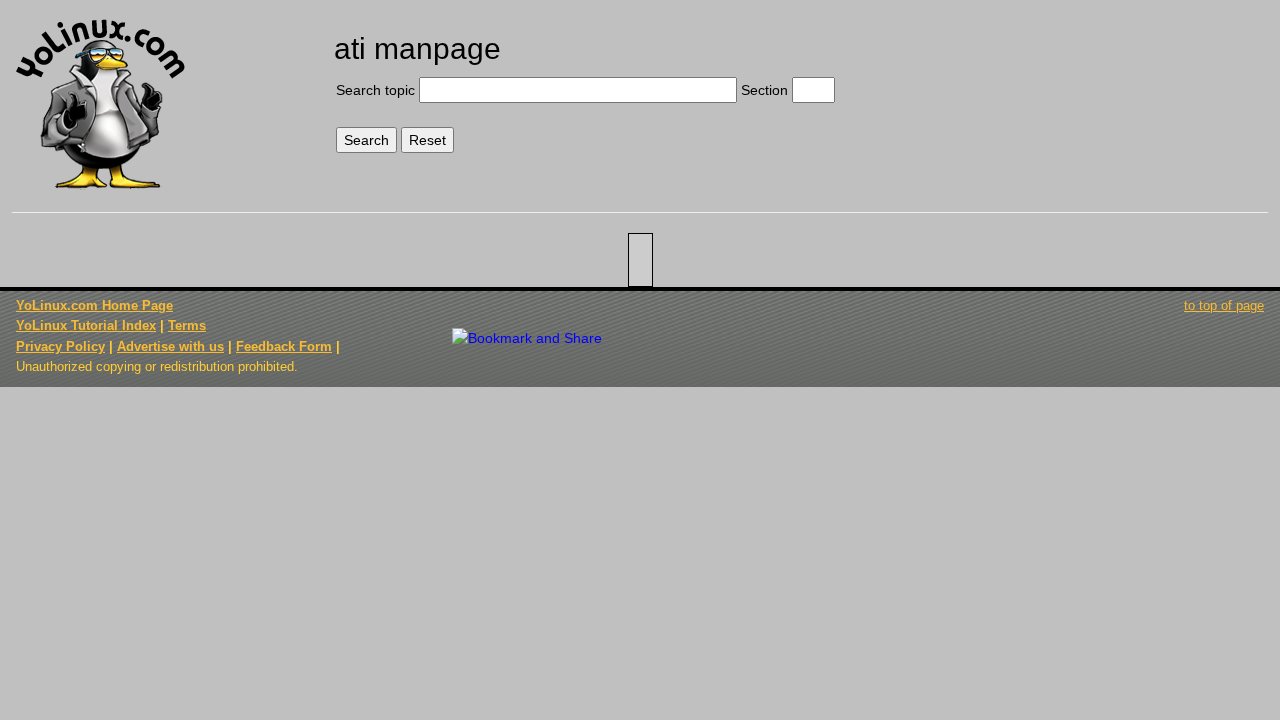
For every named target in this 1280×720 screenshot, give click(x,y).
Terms (187, 325)
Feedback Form (284, 346)
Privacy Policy (60, 346)
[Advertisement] (1122, 87)
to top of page (1224, 305)
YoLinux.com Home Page (94, 305)
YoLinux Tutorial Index (86, 325)
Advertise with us (170, 346)
